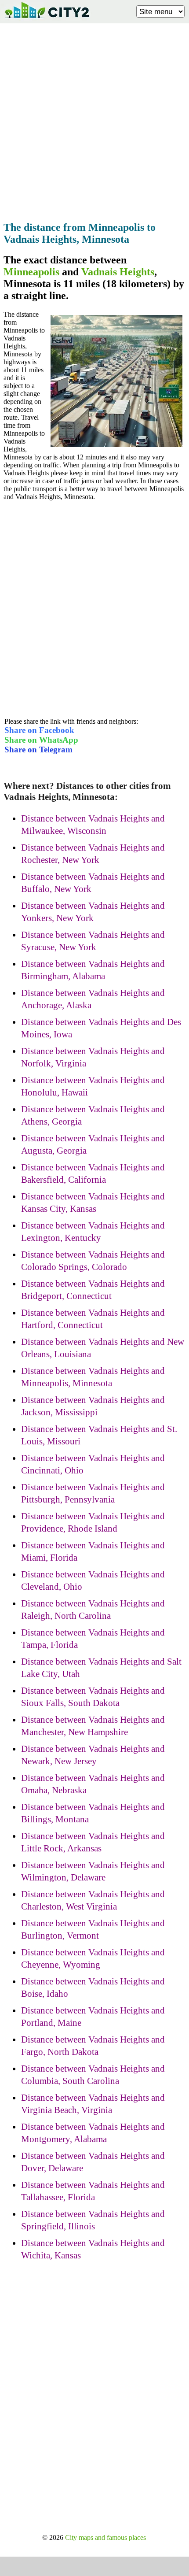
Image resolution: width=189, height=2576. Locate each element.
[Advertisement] (94, 120)
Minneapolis (31, 272)
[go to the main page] (47, 20)
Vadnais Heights (118, 272)
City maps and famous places (105, 2537)
